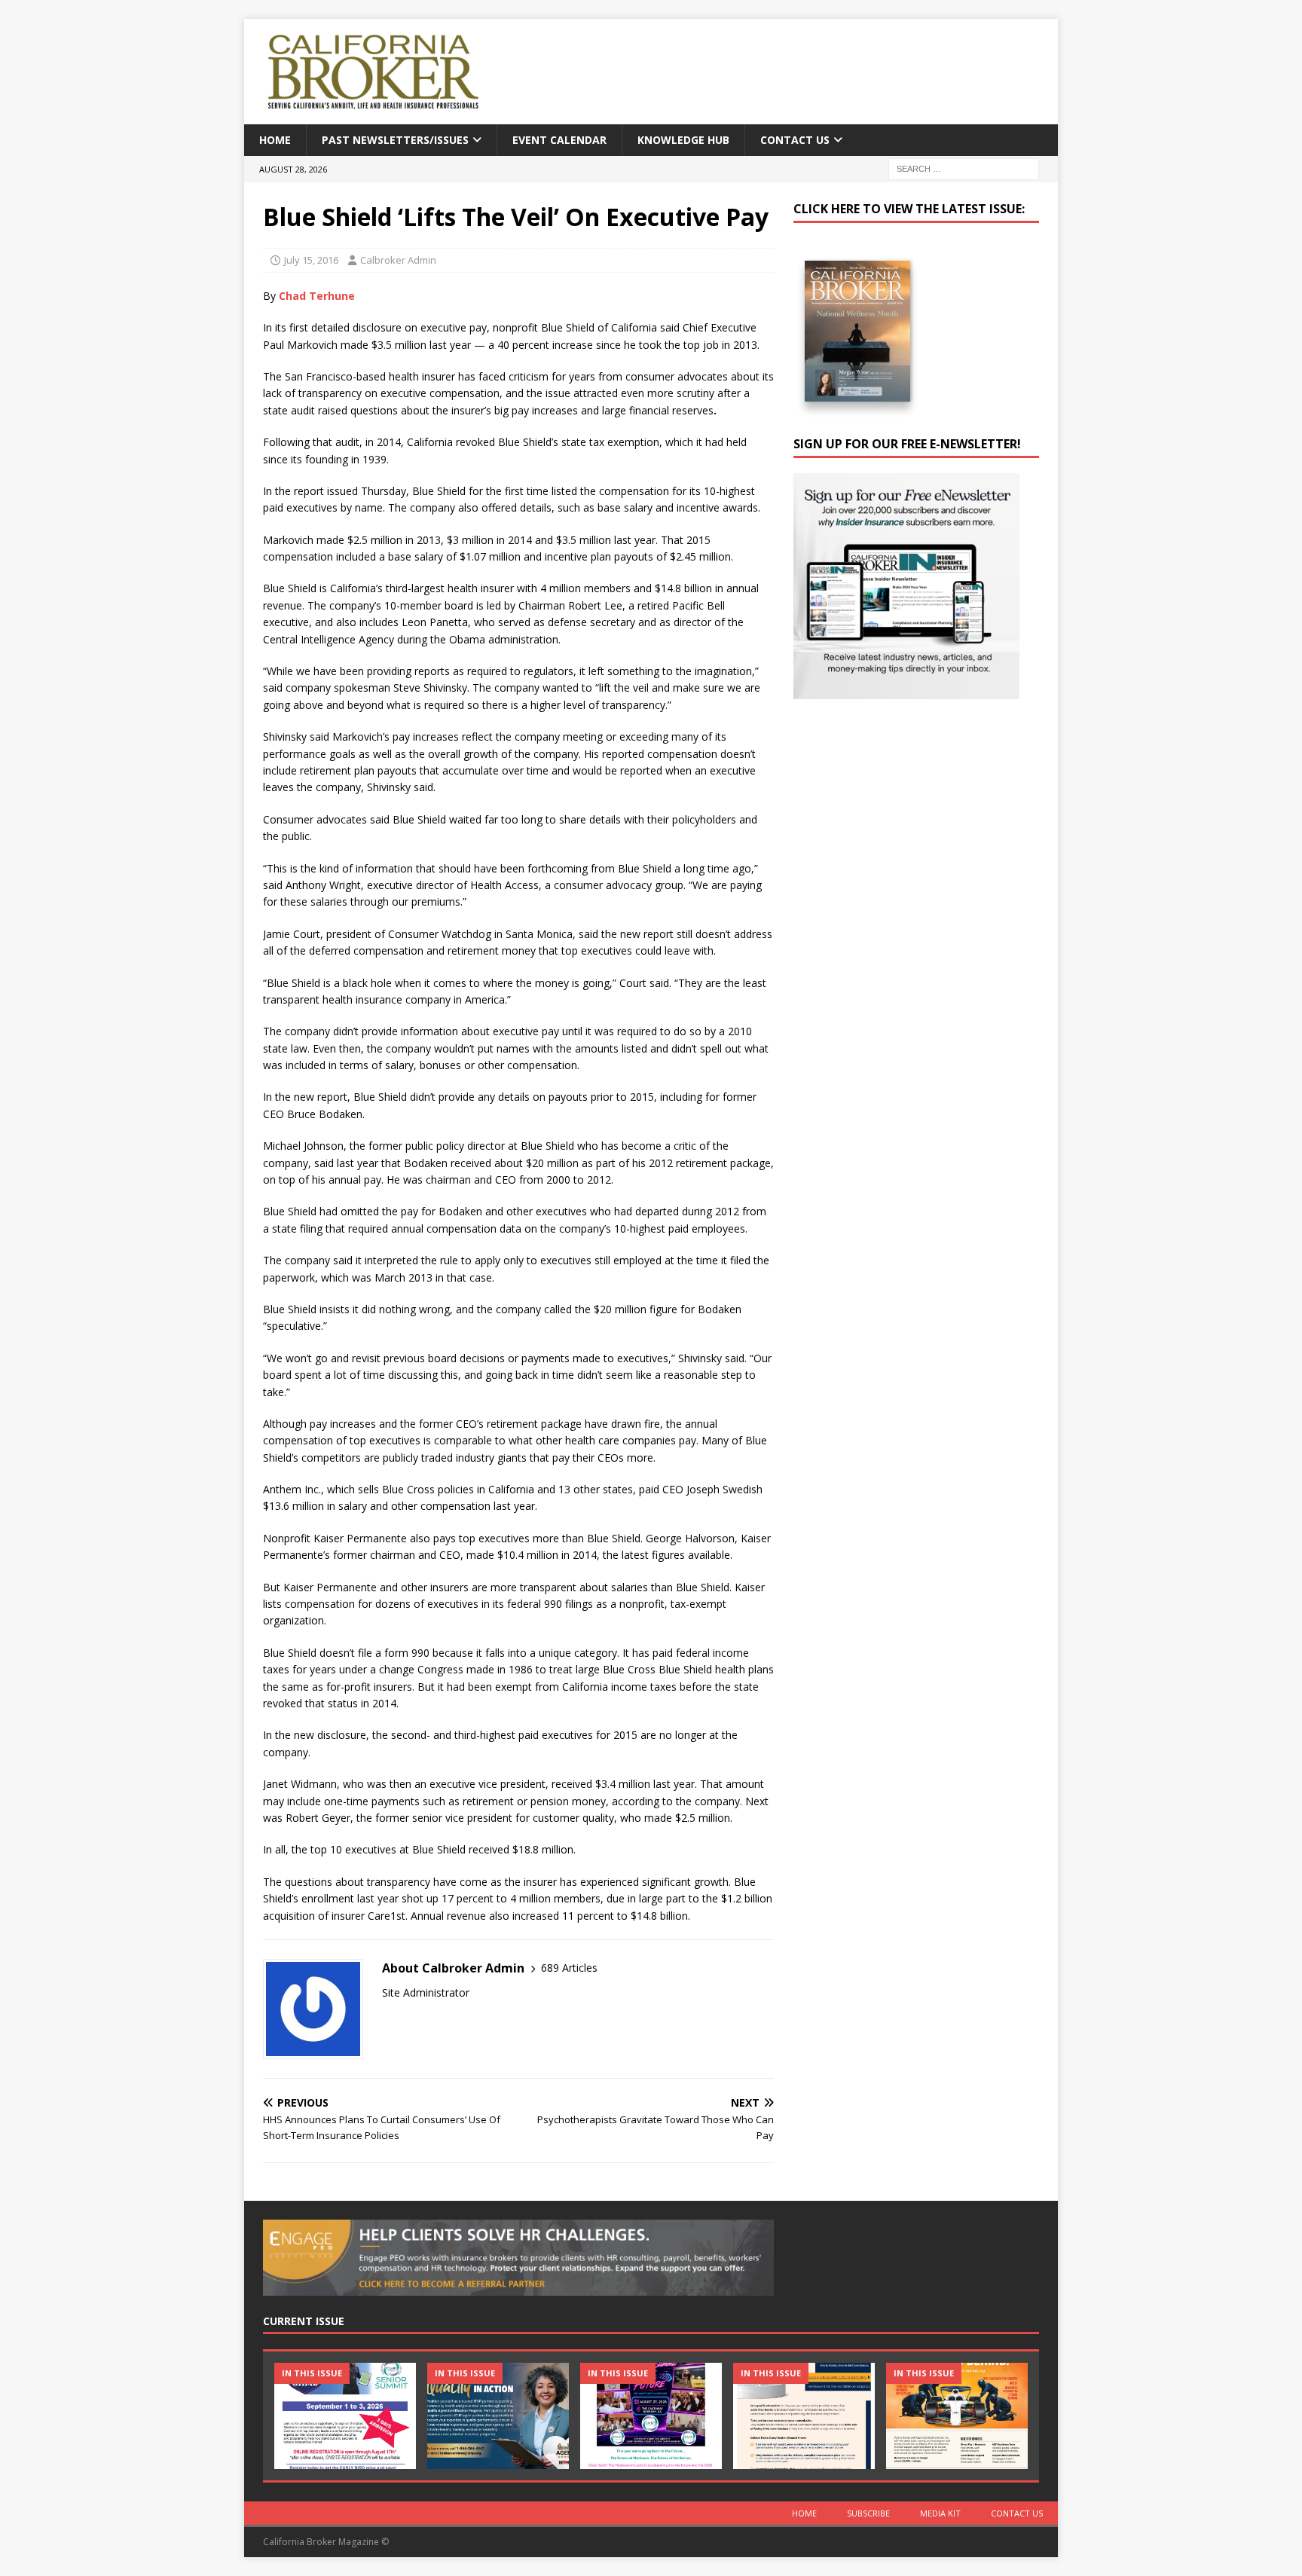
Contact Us (795, 140)
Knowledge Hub (683, 140)
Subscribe (868, 2513)
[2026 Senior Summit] (345, 2416)
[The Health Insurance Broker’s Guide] (804, 2416)
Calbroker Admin (398, 260)
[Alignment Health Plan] (957, 2416)
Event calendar (559, 140)
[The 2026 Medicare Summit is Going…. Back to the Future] (651, 2416)
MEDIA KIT (940, 2513)
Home (275, 140)
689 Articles (569, 1968)
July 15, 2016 (311, 260)
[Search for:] (964, 168)
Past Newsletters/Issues (395, 140)
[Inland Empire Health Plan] (498, 2416)
